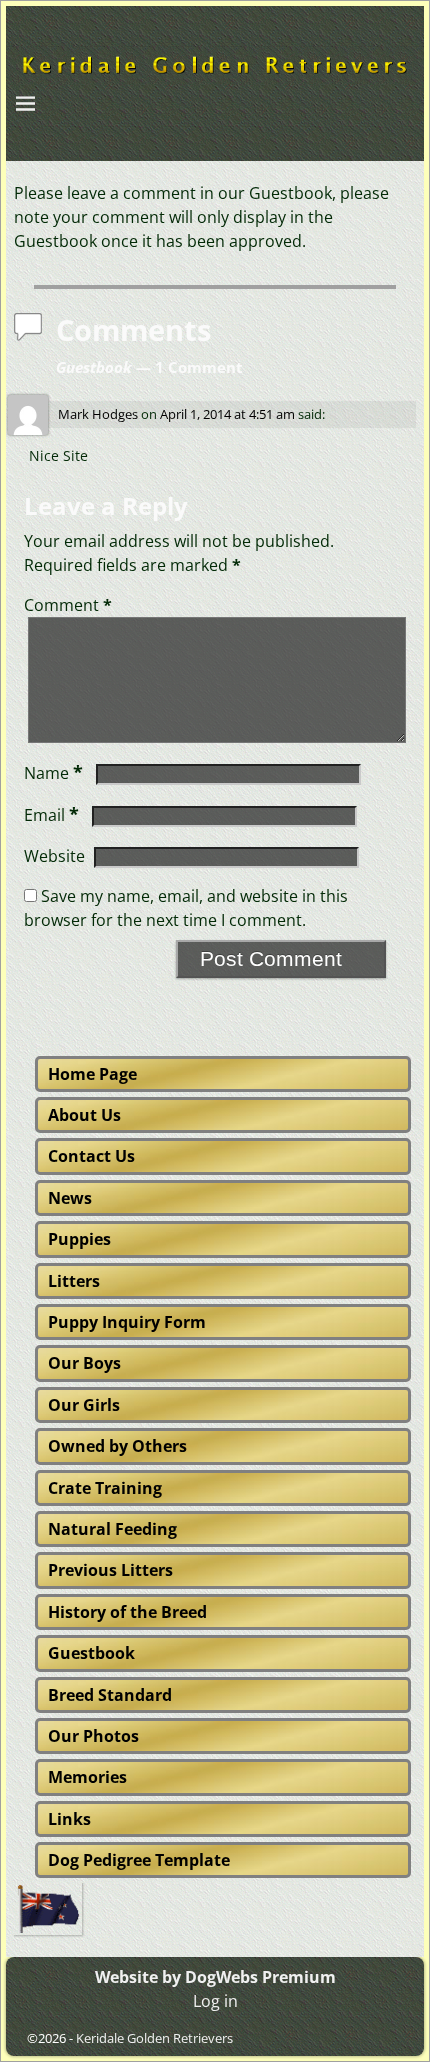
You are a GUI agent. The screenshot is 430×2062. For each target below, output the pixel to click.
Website (54, 856)
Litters (74, 1281)
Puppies (79, 1239)
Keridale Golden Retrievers (154, 2038)
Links (69, 1819)
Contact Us (91, 1156)
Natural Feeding (112, 1529)
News (70, 1198)
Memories (87, 1777)
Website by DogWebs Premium (215, 1977)
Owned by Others (117, 1446)
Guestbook (91, 1653)
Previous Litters (110, 1570)
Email (51, 815)
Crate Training (105, 1488)
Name (53, 773)
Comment (68, 605)
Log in (215, 2001)
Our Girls (84, 1405)
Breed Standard (110, 1695)
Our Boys (84, 1363)
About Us (84, 1115)
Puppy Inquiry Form (127, 1322)
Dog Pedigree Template (139, 1860)
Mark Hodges (98, 414)
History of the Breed (127, 1612)
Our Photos (93, 1736)
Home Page (92, 1074)
